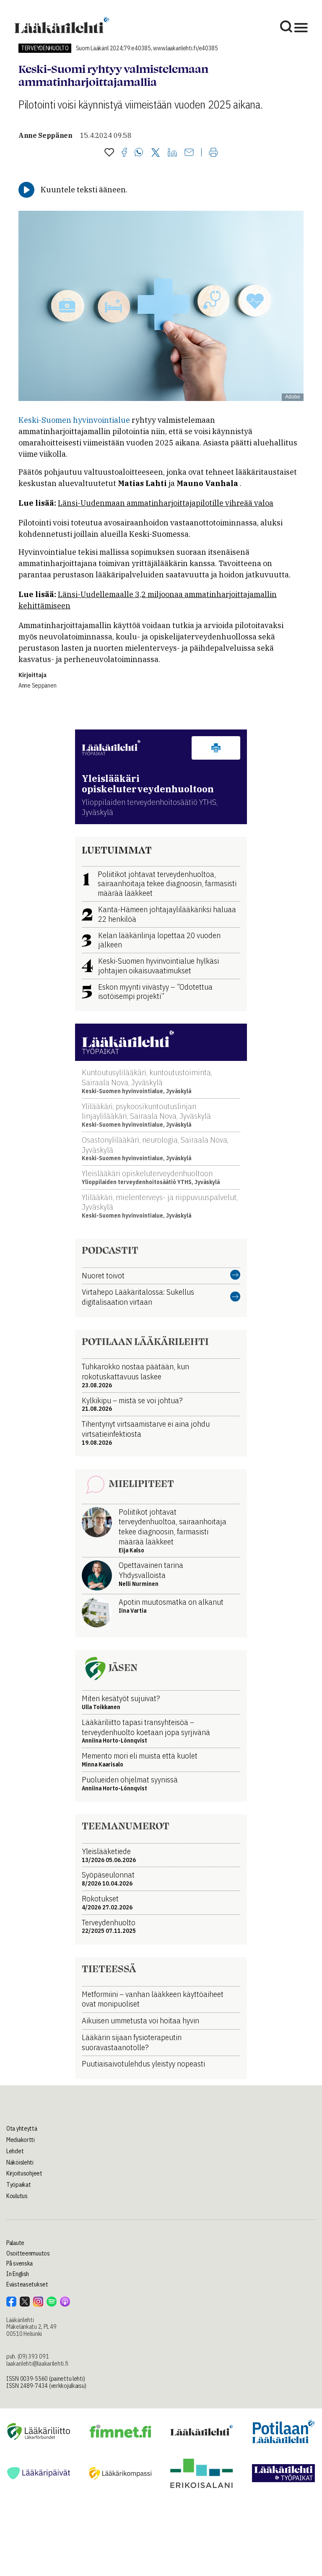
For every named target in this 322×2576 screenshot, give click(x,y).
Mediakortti (21, 2140)
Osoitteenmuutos (28, 2253)
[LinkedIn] (172, 153)
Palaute (15, 2243)
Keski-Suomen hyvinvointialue (74, 420)
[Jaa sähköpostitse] (189, 153)
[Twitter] (156, 153)
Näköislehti (20, 2162)
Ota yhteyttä (22, 2129)
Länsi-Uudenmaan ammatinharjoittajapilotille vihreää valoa (166, 503)
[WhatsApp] (139, 153)
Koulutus (17, 2196)
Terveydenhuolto (45, 48)
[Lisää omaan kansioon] (109, 153)
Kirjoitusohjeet (24, 2173)
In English (18, 2274)
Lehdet (15, 2151)
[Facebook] (124, 153)
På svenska (19, 2263)
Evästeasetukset (27, 2284)
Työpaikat (18, 2185)
